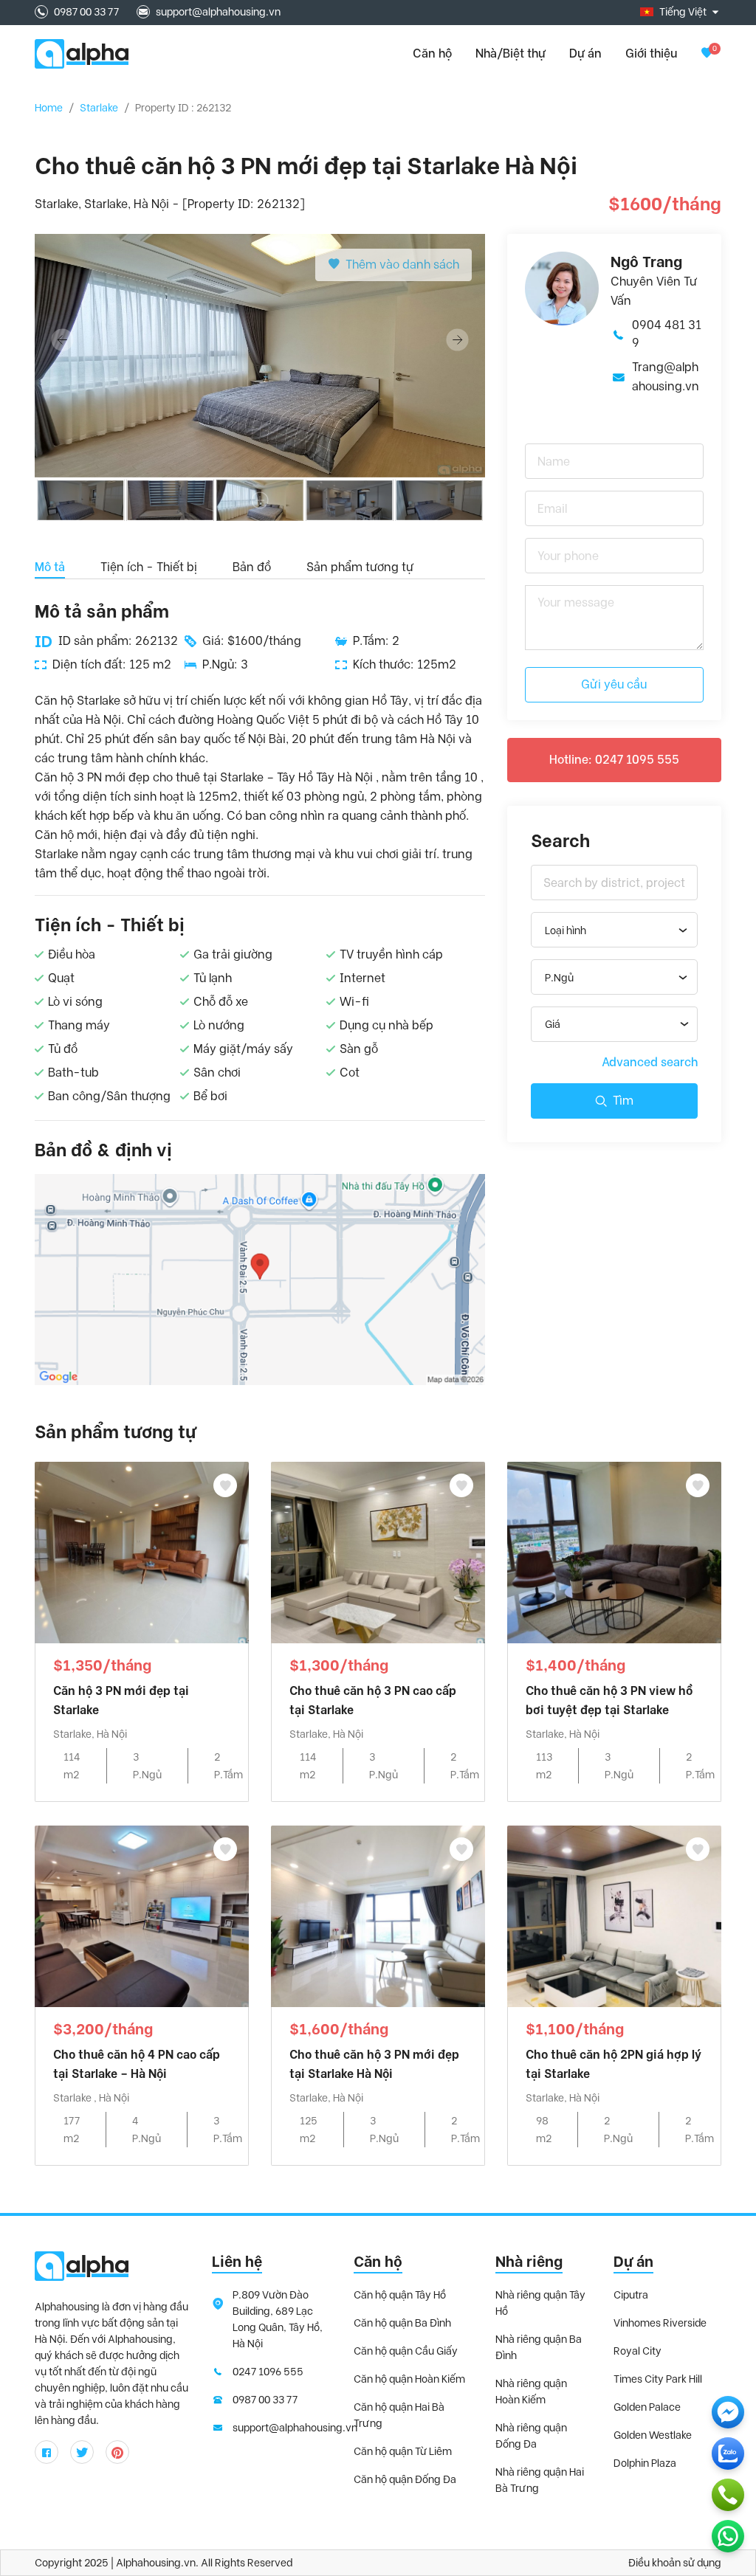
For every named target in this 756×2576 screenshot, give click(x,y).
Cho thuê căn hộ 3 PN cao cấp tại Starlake (373, 1700)
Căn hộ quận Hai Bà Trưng (399, 2415)
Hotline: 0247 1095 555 (614, 760)
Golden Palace (647, 2407)
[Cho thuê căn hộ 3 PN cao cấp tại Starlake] (378, 1551)
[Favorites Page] (707, 53)
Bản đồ (252, 567)
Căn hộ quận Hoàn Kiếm (409, 2379)
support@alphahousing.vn (218, 12)
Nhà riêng (529, 2262)
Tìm (623, 1101)
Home (49, 108)
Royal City (638, 2351)
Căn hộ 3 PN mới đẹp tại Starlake (121, 1700)
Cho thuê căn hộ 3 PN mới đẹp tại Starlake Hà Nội (374, 2064)
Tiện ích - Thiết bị (149, 567)
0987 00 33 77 (86, 12)
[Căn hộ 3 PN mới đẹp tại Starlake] (142, 1551)
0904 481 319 (667, 334)
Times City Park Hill (658, 2379)
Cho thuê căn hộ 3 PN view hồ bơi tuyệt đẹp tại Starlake (609, 1700)
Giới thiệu (651, 53)
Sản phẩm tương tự (360, 567)
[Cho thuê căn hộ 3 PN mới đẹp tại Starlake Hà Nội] (378, 1915)
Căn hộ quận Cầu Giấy (406, 2351)
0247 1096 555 (268, 2372)
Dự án (585, 53)
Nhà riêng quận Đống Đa (531, 2436)
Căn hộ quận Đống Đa (405, 2479)
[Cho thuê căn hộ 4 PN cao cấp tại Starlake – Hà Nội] (142, 1915)
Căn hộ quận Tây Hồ (400, 2295)
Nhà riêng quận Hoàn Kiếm (531, 2392)
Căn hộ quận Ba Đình (402, 2323)
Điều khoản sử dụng (675, 2563)
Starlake (99, 108)
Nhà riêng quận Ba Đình (539, 2347)
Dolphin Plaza (645, 2463)
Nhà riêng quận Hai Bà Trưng (540, 2480)
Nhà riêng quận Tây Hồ (540, 2303)
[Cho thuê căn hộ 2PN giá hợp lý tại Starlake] (614, 1915)
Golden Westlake (653, 2435)
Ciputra (631, 2295)
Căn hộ (378, 2262)
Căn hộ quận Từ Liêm (403, 2451)
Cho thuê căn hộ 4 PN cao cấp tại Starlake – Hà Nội (137, 2064)
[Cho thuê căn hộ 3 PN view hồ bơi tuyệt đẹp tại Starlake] (614, 1551)
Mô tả (50, 567)
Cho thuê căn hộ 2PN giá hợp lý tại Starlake (614, 2064)
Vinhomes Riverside (660, 2323)
